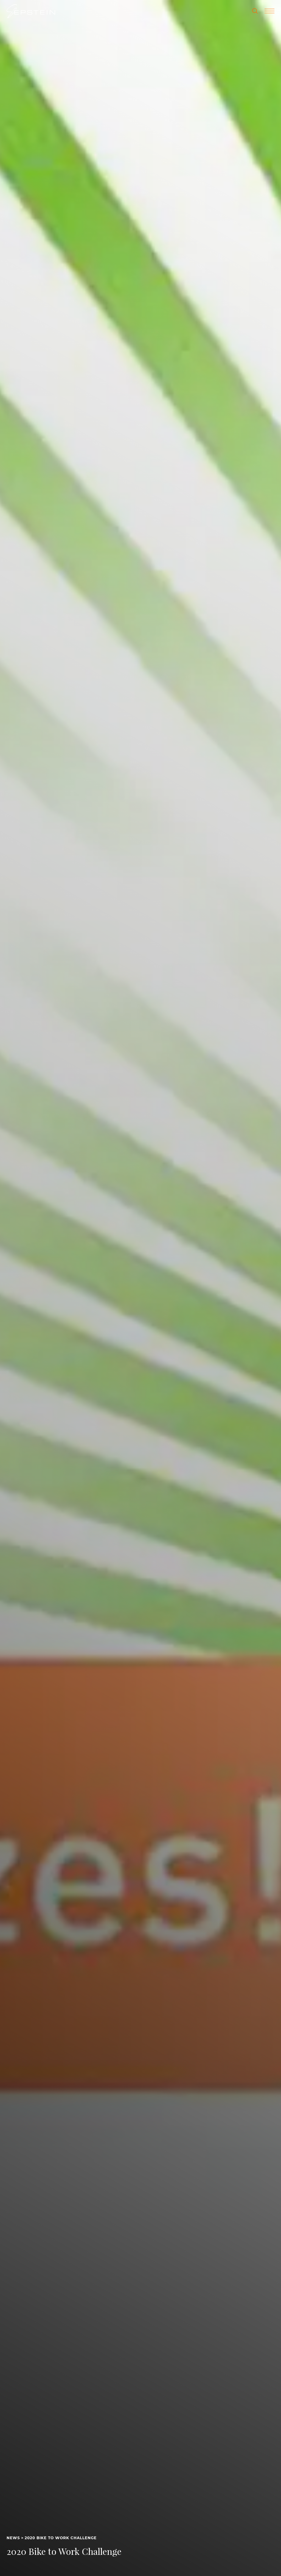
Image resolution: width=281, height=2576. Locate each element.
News (13, 2538)
